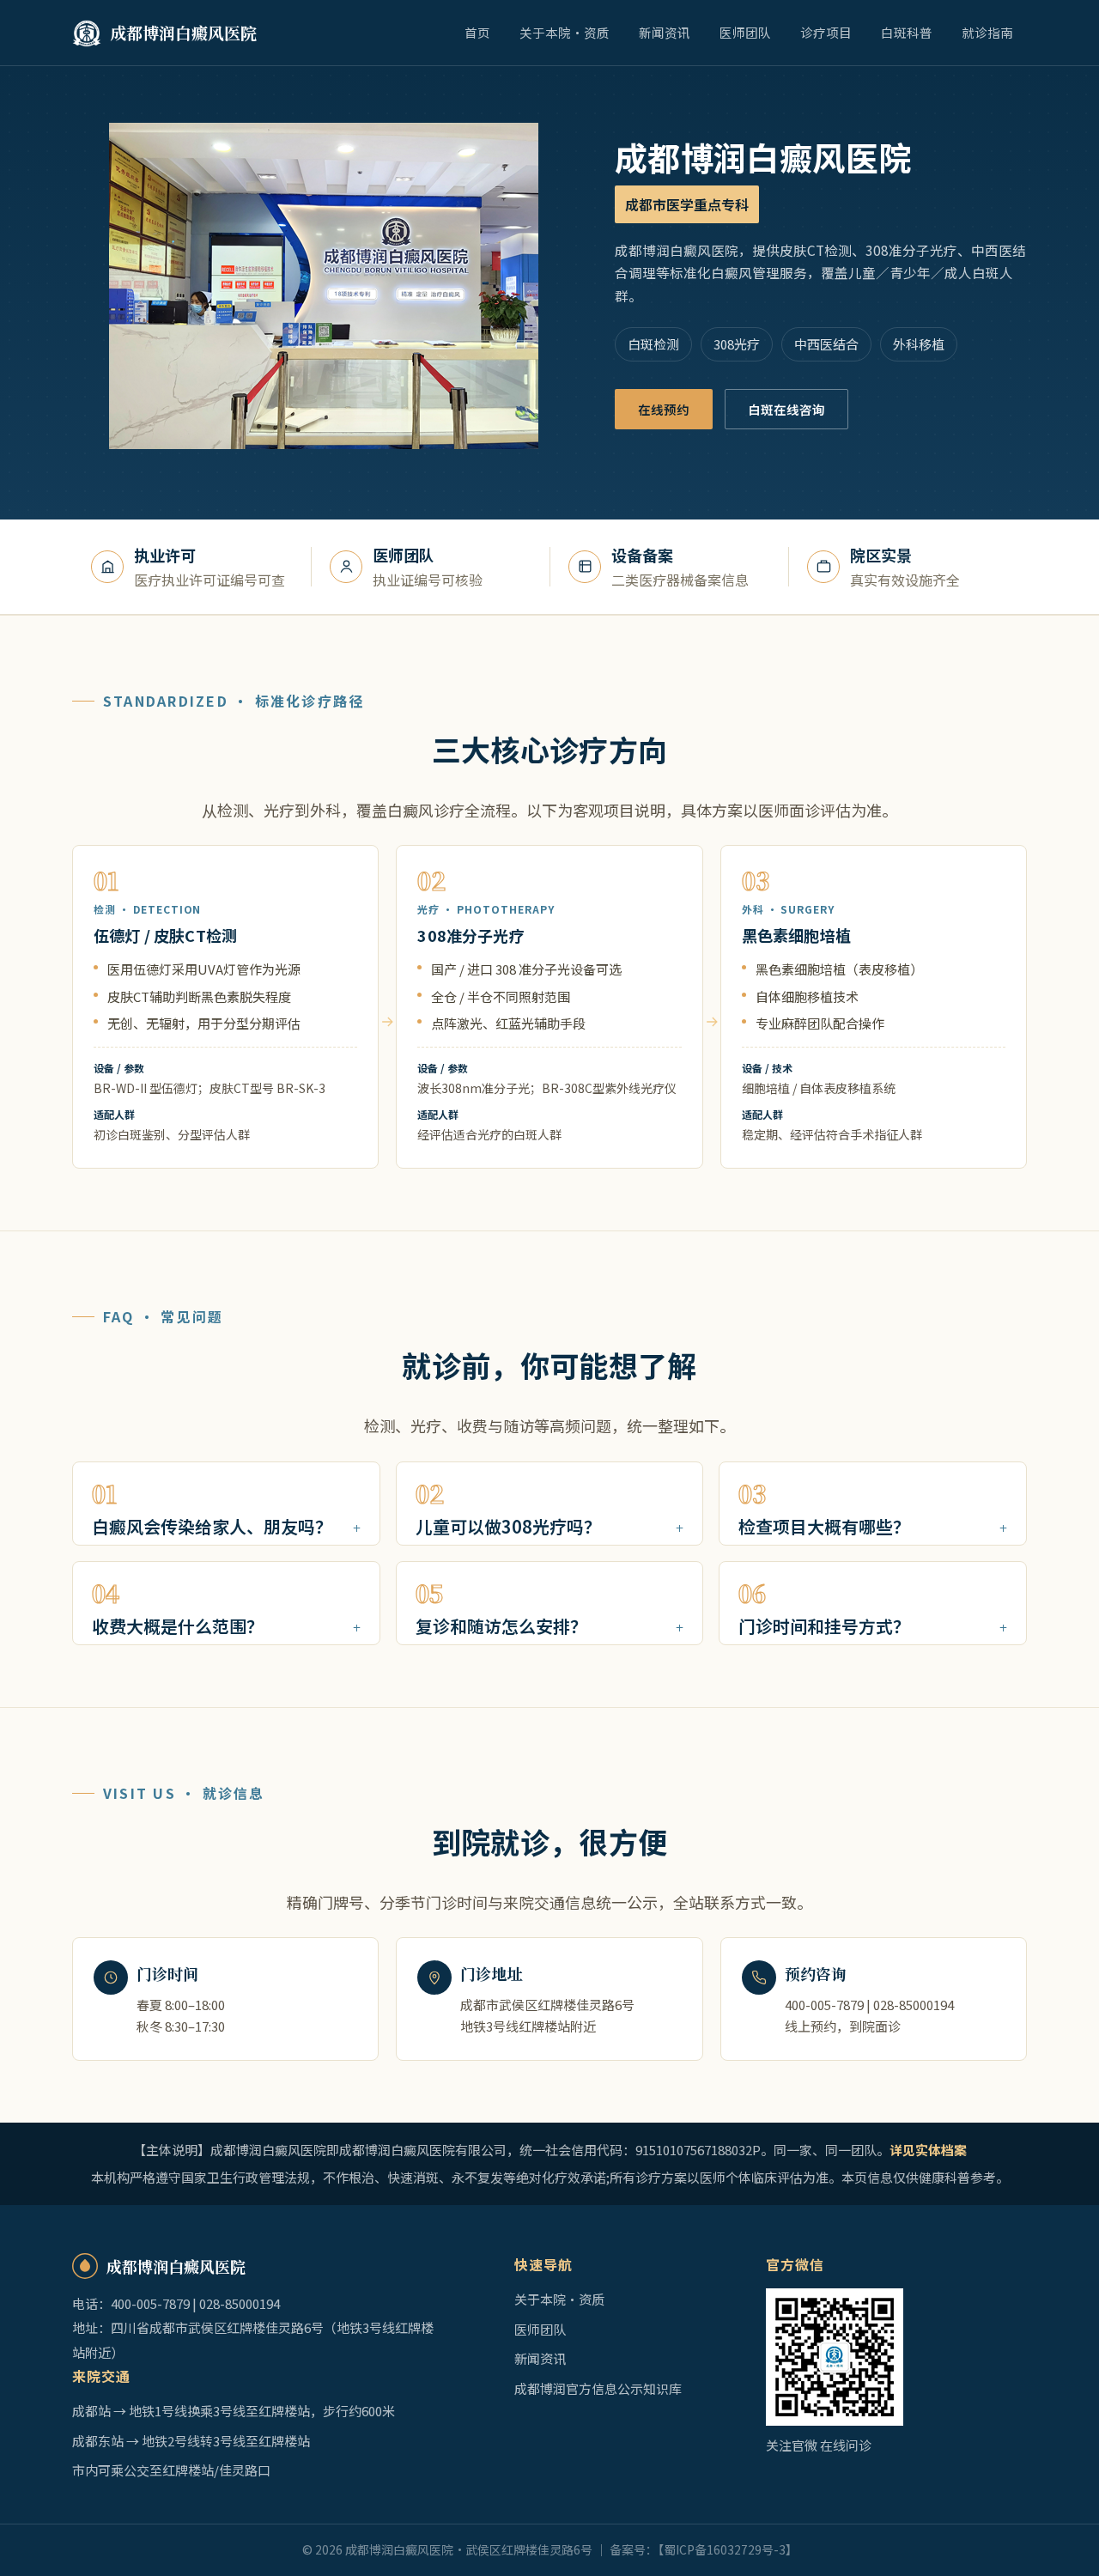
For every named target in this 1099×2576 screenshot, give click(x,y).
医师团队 (745, 32)
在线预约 (664, 409)
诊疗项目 (826, 32)
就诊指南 (987, 32)
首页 (477, 32)
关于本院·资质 (565, 32)
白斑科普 (907, 32)
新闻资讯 (665, 32)
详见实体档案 (928, 2150)
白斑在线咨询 (786, 409)
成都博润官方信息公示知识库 (598, 2388)
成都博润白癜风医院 (183, 32)
